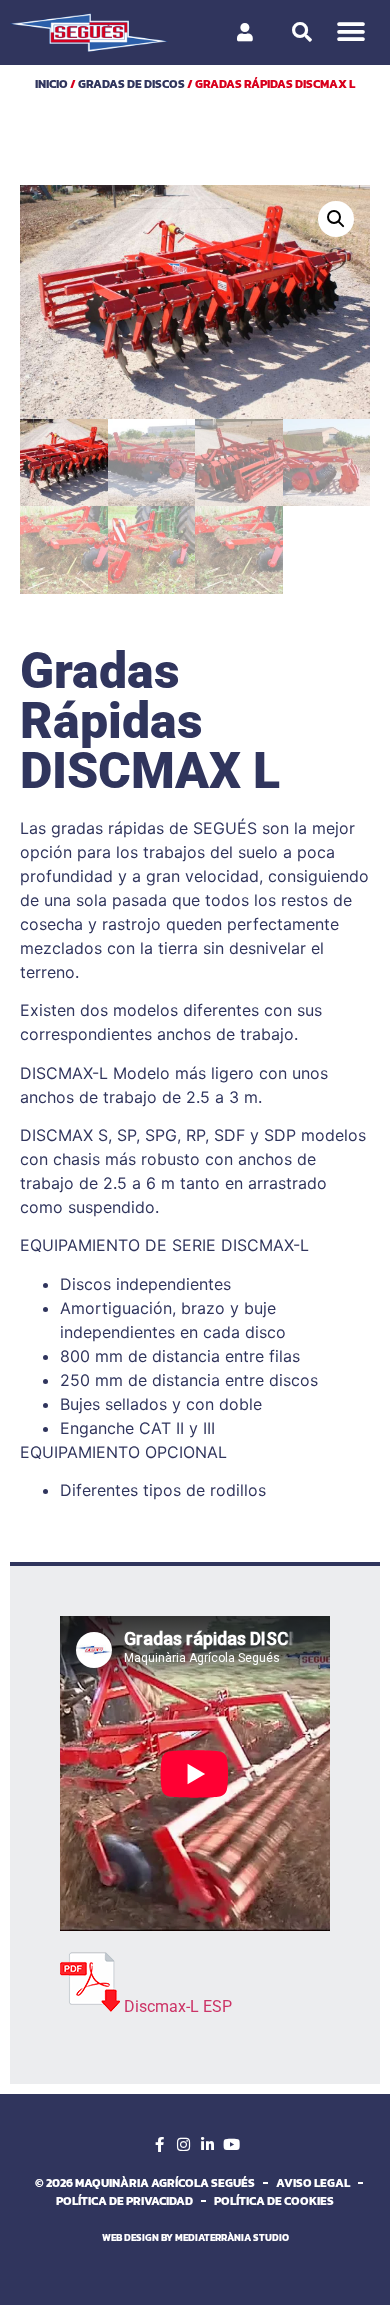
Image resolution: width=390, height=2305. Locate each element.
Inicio (51, 84)
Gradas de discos (131, 84)
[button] (351, 32)
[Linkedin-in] (207, 2145)
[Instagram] (183, 2145)
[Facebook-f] (159, 2145)
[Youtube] (231, 2145)
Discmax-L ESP (178, 2006)
